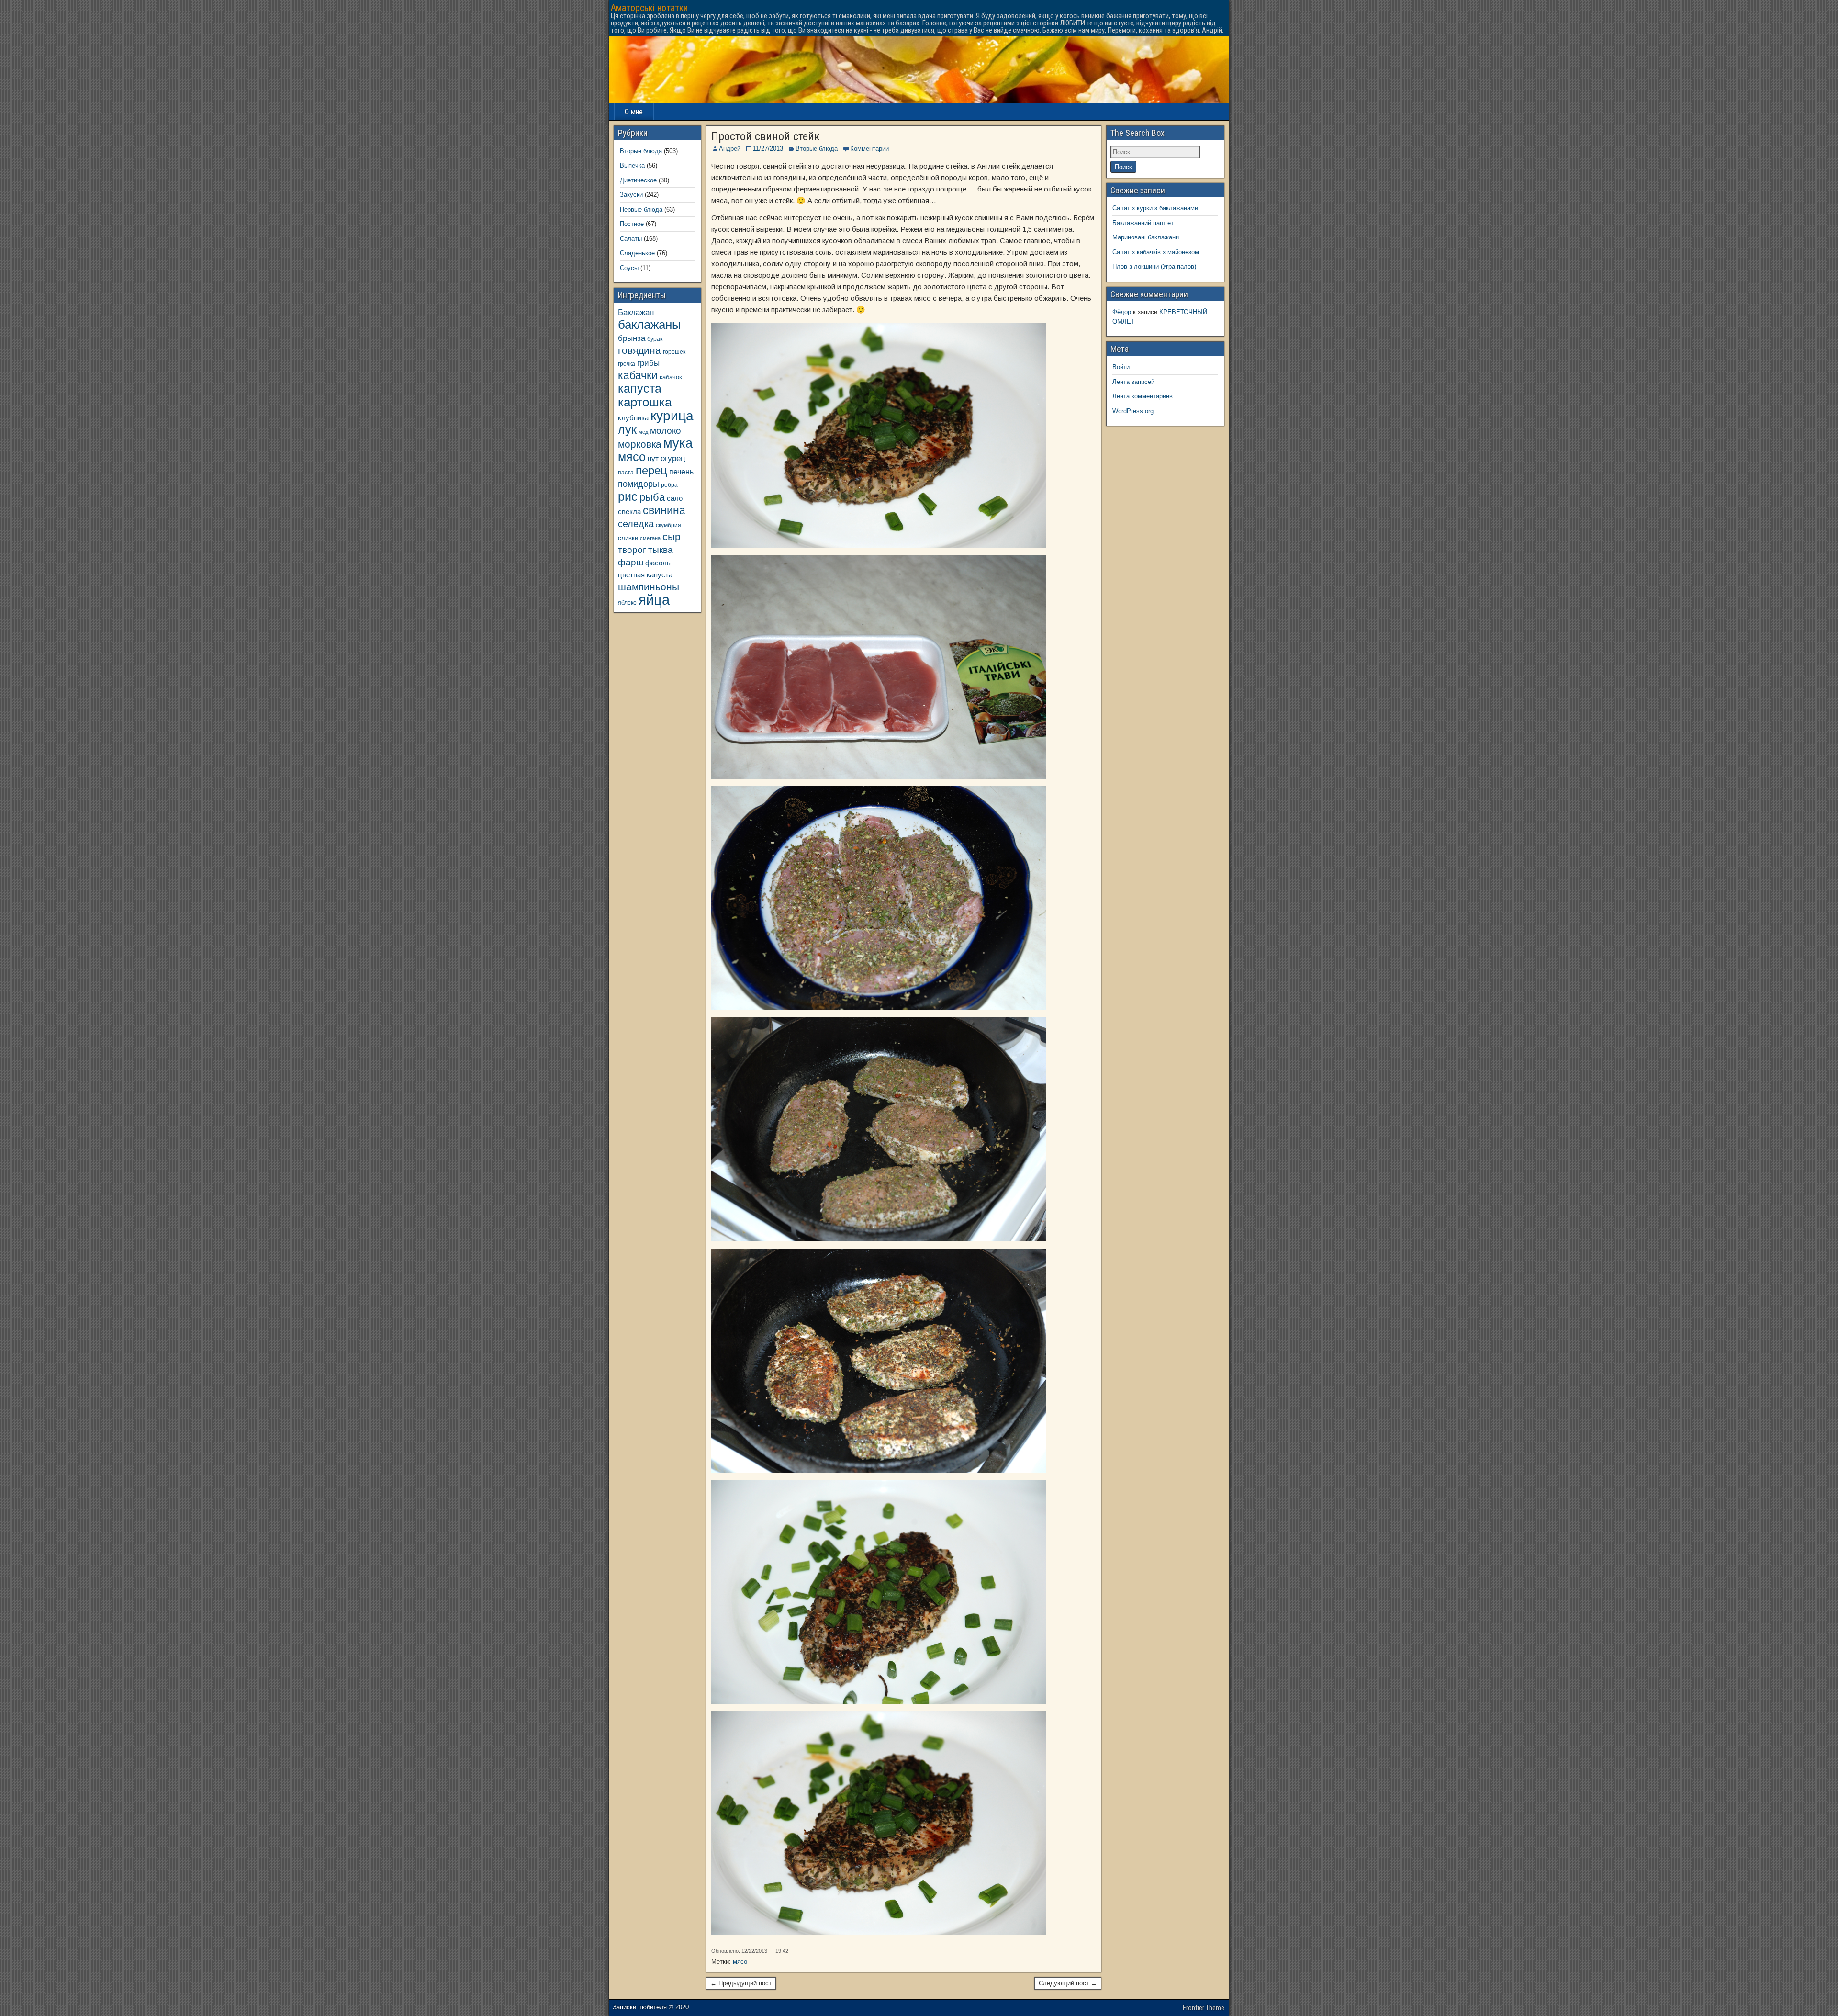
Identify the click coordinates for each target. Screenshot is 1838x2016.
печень (681, 472)
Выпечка (632, 165)
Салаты (631, 239)
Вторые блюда (817, 149)
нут (653, 459)
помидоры (639, 484)
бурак (655, 339)
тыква (661, 550)
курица (672, 416)
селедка (636, 524)
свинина (664, 510)
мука (678, 443)
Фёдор (1122, 312)
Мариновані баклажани (1146, 237)
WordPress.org (1133, 411)
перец (651, 471)
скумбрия (668, 525)
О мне (634, 112)
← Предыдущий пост (741, 1983)
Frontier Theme (1204, 2008)
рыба (652, 497)
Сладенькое (637, 253)
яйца (654, 600)
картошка (645, 402)
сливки (628, 538)
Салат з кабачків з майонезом (1156, 252)
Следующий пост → (1068, 1983)
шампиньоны (649, 587)
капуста (640, 389)
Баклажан (636, 312)
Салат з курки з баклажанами (1155, 208)
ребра (669, 485)
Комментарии (869, 149)
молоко (666, 431)
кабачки (638, 375)
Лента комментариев (1143, 396)
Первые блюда (641, 209)
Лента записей (1133, 382)
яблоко (627, 603)
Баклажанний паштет (1143, 223)
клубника (633, 418)
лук (627, 430)
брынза (632, 338)
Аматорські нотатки (649, 8)
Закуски (631, 195)
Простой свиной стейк (766, 136)
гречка (627, 364)
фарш (631, 562)
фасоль (658, 563)
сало (675, 498)
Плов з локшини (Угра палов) (1154, 266)
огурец (673, 458)
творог (632, 550)
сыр (672, 536)
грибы (648, 363)
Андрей (730, 149)
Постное (632, 224)
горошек (674, 352)
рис (628, 496)
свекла (629, 512)
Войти (1121, 367)
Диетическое (638, 180)
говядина (639, 350)
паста (626, 472)
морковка (640, 444)
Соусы (629, 268)
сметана (650, 538)
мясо (740, 1962)
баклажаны (650, 325)
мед (643, 432)
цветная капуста (645, 575)
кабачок (671, 377)
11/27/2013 (768, 149)
